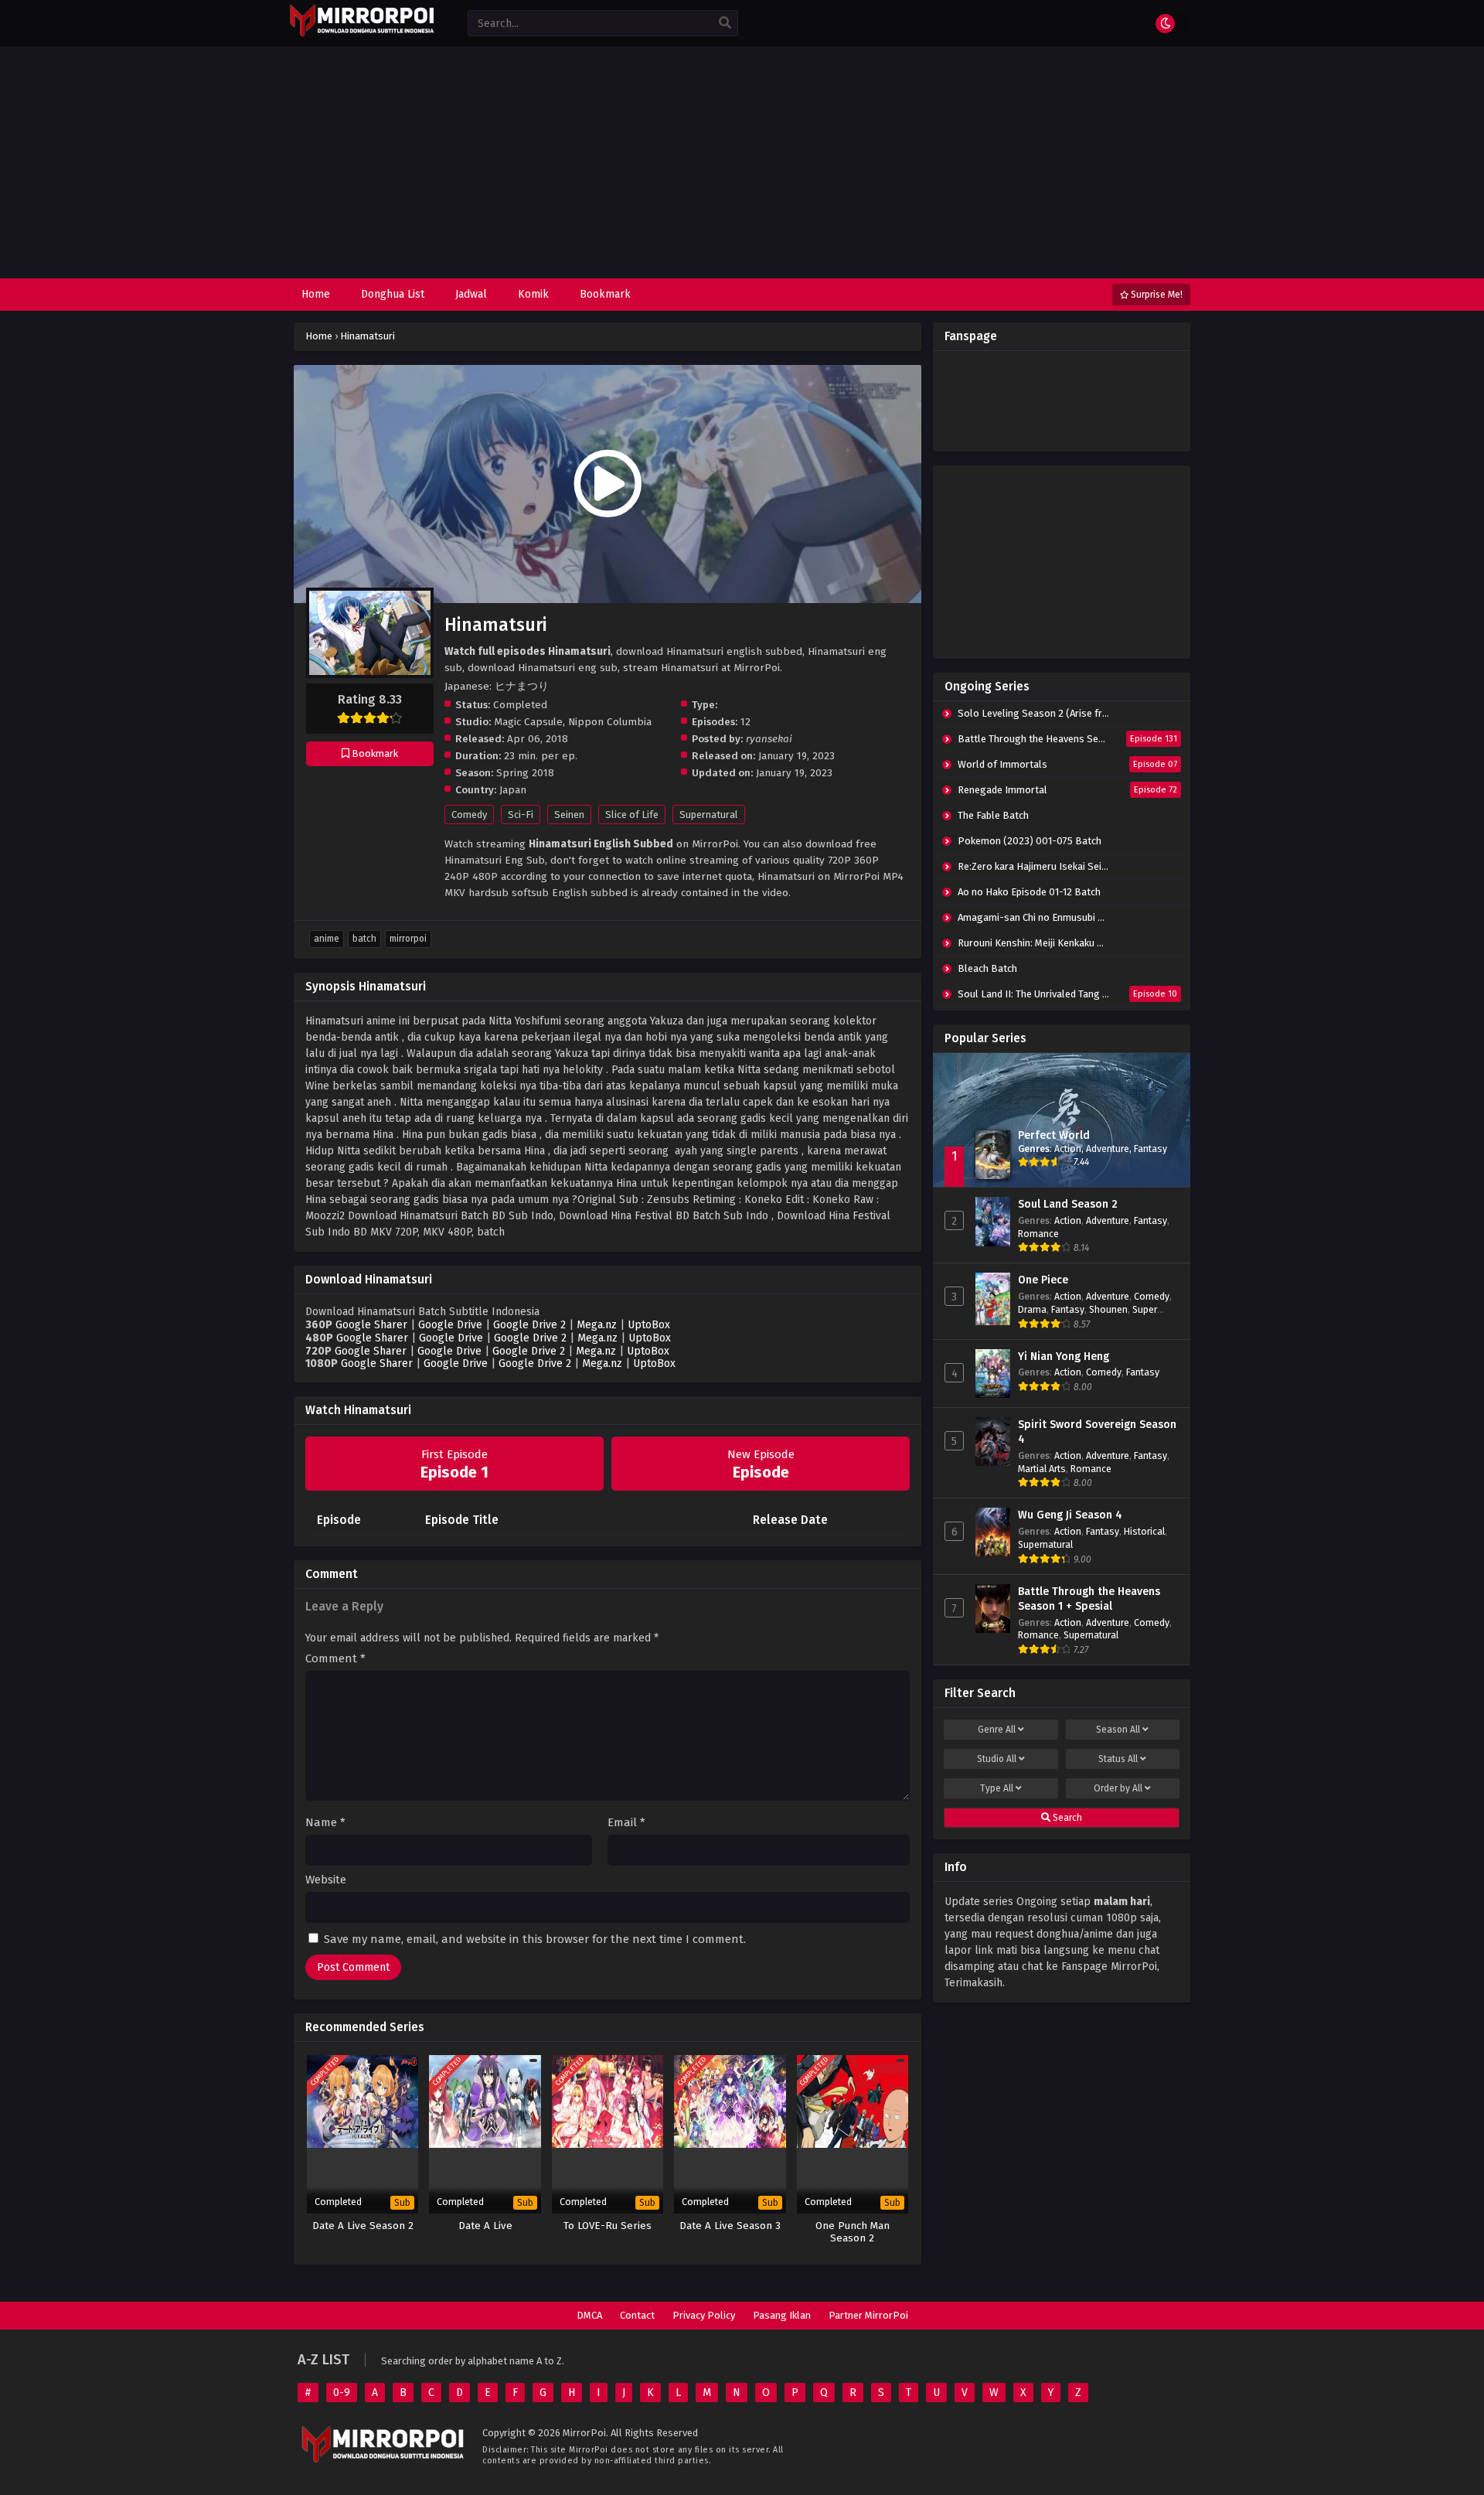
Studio (997, 1759)
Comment (335, 1659)
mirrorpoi (408, 939)
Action (1068, 1149)
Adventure (1108, 1149)
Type (997, 1788)
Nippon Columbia (610, 722)
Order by (1118, 1788)
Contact (637, 2315)
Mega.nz (597, 1325)
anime (327, 939)
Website (326, 1880)
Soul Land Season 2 (1068, 1204)
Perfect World (1054, 1135)
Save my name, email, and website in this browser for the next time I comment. (535, 1939)
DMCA (589, 2315)
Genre (997, 1730)
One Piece (1043, 1280)
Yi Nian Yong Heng (1064, 1357)
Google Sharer (371, 1325)
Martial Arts (1042, 1469)
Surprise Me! (1156, 295)
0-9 (342, 2393)
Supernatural (709, 815)
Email (626, 1823)
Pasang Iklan (782, 2315)
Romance (1038, 1234)
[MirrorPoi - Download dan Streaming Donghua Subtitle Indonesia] (361, 34)
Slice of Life (632, 815)
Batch (364, 939)
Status (1118, 1759)
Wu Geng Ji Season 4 (1070, 1515)
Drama (1032, 1309)
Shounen (1108, 1309)
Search (1066, 1818)
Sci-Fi (521, 815)
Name (325, 1823)
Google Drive (450, 1325)
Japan (513, 790)
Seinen (569, 815)
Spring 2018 (525, 773)
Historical (1144, 1531)
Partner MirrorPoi (868, 2315)
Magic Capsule (528, 722)
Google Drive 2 (529, 1325)
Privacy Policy (704, 2315)
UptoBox (649, 1325)
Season (1118, 1730)
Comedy (469, 815)
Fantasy (1150, 1149)
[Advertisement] (742, 162)
